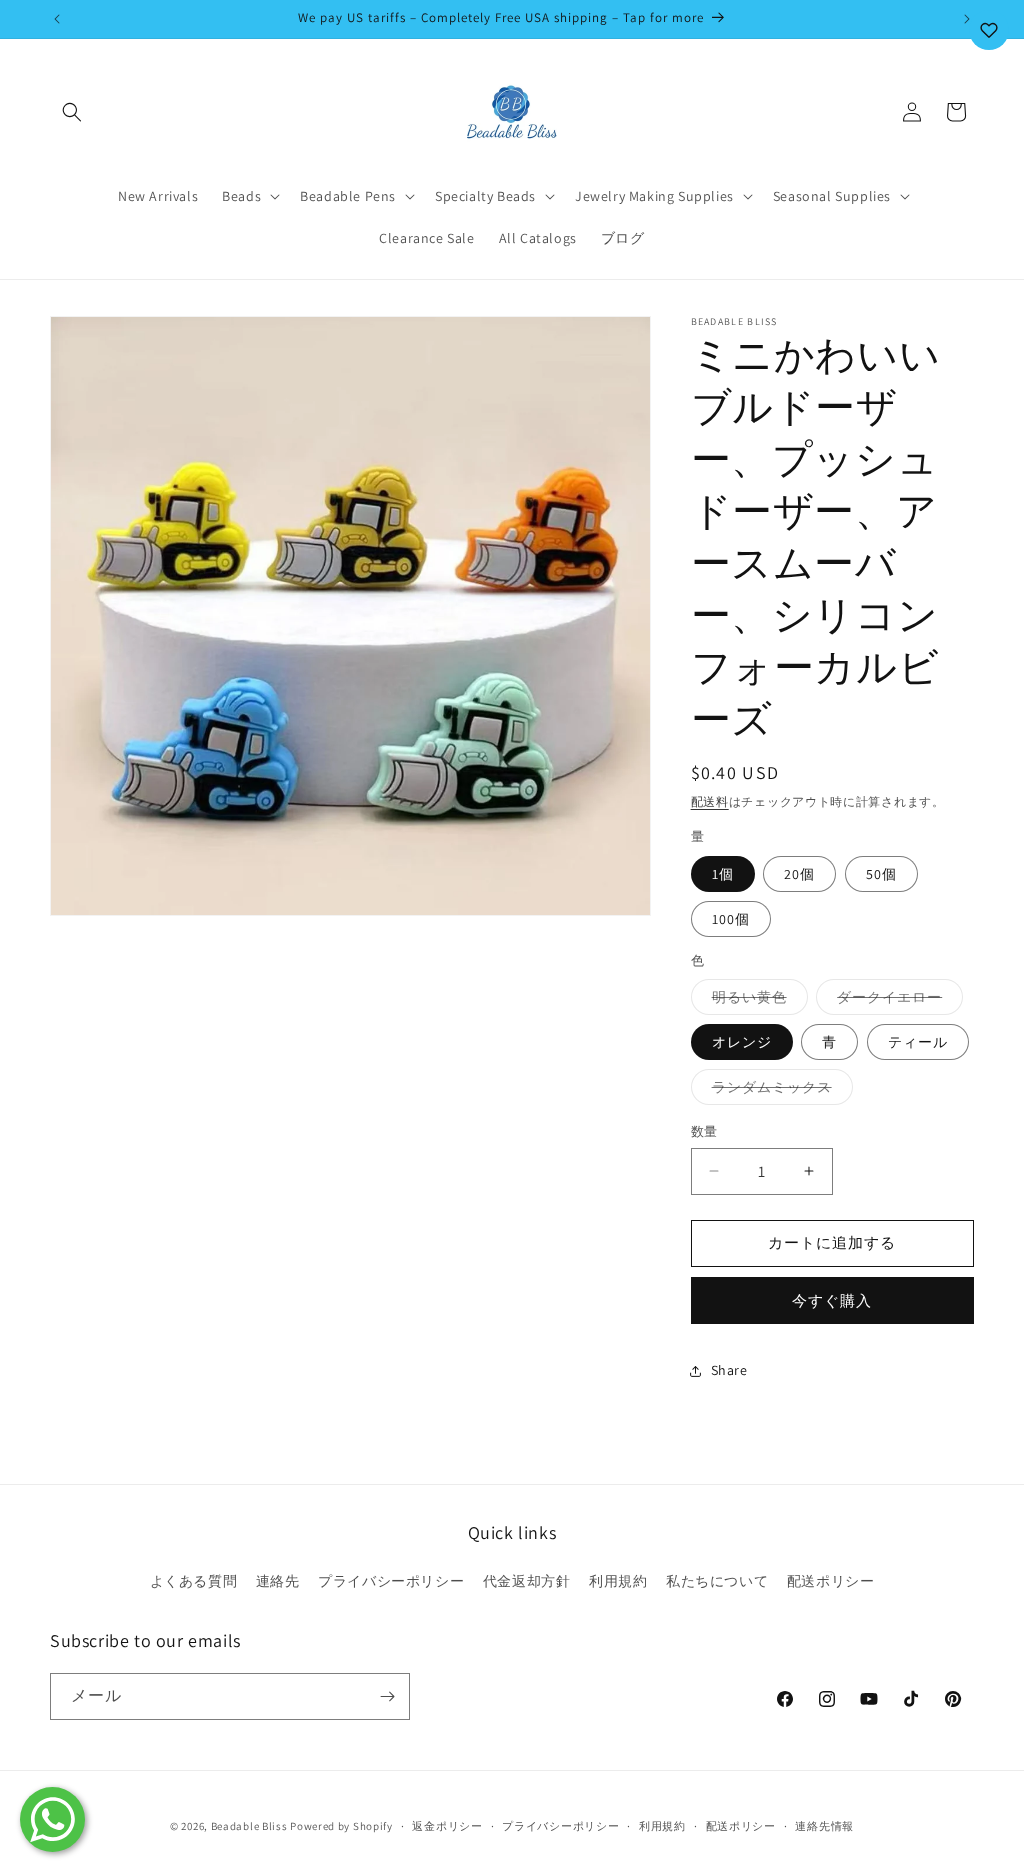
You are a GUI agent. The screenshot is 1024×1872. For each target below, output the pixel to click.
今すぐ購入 (832, 1300)
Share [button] (729, 1370)
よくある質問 (194, 1581)
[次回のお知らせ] (967, 19)
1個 (723, 874)
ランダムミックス (779, 1091)
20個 (799, 874)
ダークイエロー (896, 1001)
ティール (918, 1042)
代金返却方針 (527, 1581)
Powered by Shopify (341, 1826)
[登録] (387, 1696)
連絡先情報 (824, 1826)
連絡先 (278, 1581)
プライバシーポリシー (391, 1581)
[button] (72, 112)
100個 (731, 919)
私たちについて (717, 1581)
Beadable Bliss (249, 1826)
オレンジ (742, 1042)
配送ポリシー (831, 1581)
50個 (881, 874)
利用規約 (618, 1581)
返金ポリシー (447, 1826)
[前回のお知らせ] (57, 19)
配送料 (710, 801)
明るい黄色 (756, 1001)
